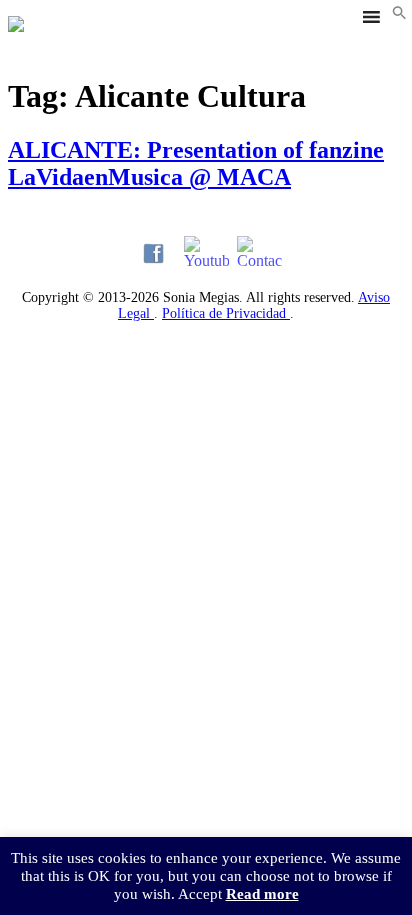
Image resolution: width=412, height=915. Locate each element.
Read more (262, 894)
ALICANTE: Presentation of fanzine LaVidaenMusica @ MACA (196, 163)
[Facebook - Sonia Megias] (153, 253)
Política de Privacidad (226, 313)
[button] (399, 14)
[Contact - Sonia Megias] (259, 253)
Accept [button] (200, 894)
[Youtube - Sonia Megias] (206, 253)
